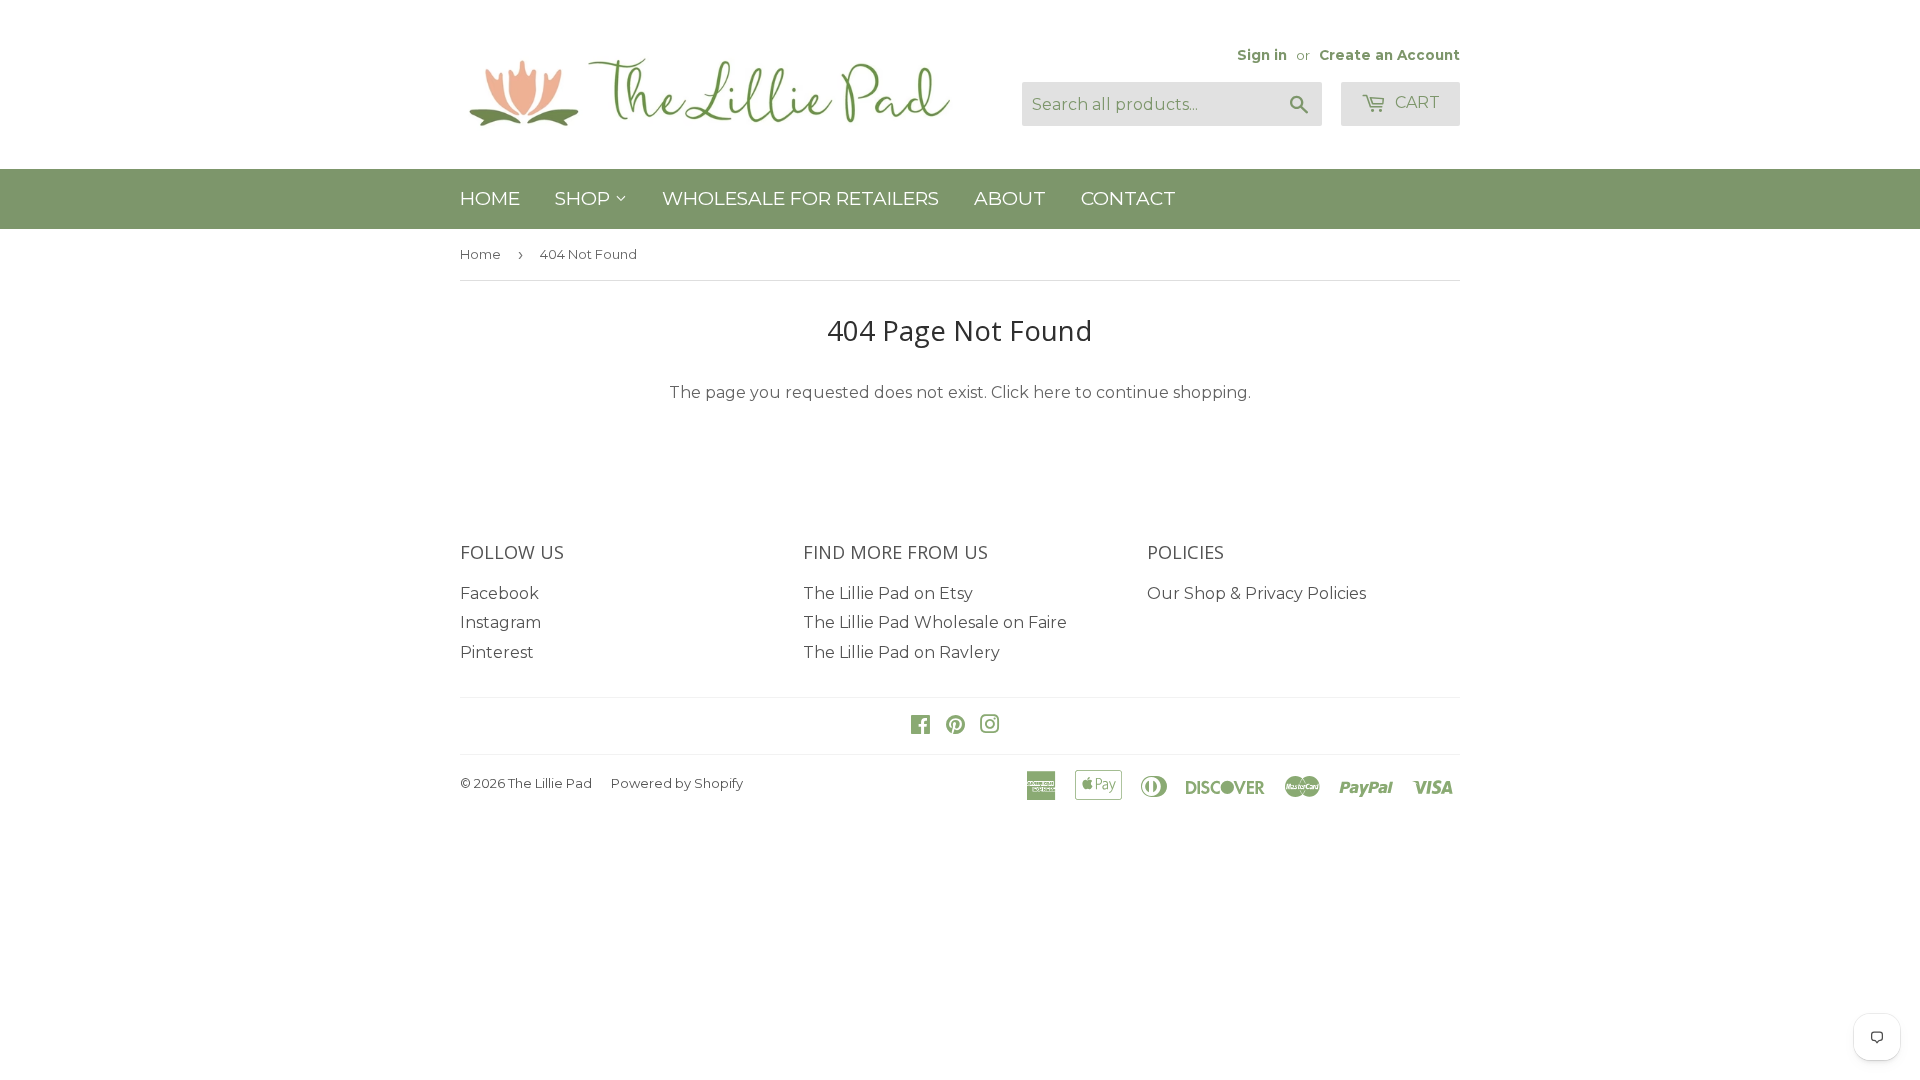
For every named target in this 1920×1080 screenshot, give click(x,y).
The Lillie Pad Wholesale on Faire (935, 622)
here (1052, 392)
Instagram (500, 622)
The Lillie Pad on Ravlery (901, 652)
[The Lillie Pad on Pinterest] (955, 726)
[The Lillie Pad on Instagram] (990, 726)
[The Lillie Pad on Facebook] (920, 726)
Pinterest (497, 652)
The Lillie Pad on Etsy (888, 593)
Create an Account (1389, 55)
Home (490, 198)
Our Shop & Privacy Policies (1256, 593)
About (1010, 198)
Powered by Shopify (677, 783)
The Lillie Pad (550, 783)
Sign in (1262, 55)
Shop (585, 198)
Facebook (499, 593)
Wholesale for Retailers (800, 198)
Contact (1128, 198)
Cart (1415, 102)
